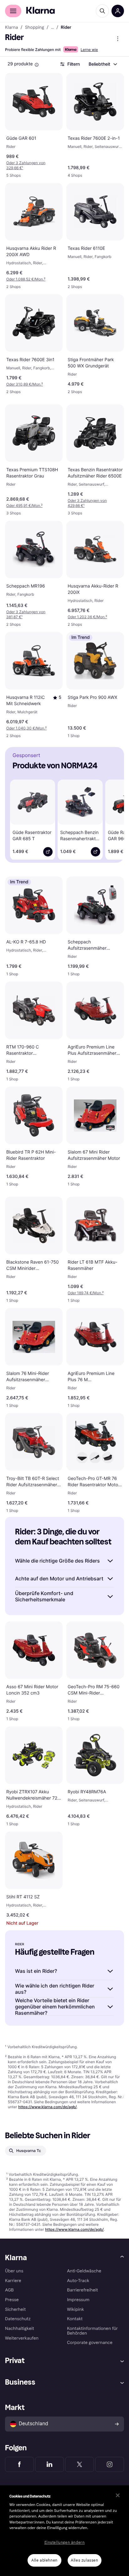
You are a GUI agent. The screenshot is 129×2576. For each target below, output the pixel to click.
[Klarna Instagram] (110, 2464)
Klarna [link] (11, 28)
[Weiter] (113, 818)
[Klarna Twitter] (80, 2464)
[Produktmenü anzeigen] (118, 39)
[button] (57, 698)
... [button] (52, 28)
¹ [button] (26, 165)
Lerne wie (89, 50)
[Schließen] (118, 2495)
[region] (64, 2531)
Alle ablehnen (44, 2560)
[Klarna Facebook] (19, 2464)
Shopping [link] (35, 28)
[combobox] (103, 64)
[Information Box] (37, 65)
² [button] (26, 279)
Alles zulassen (84, 2560)
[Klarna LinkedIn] (49, 2464)
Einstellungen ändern (65, 2543)
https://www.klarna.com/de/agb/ (47, 2107)
